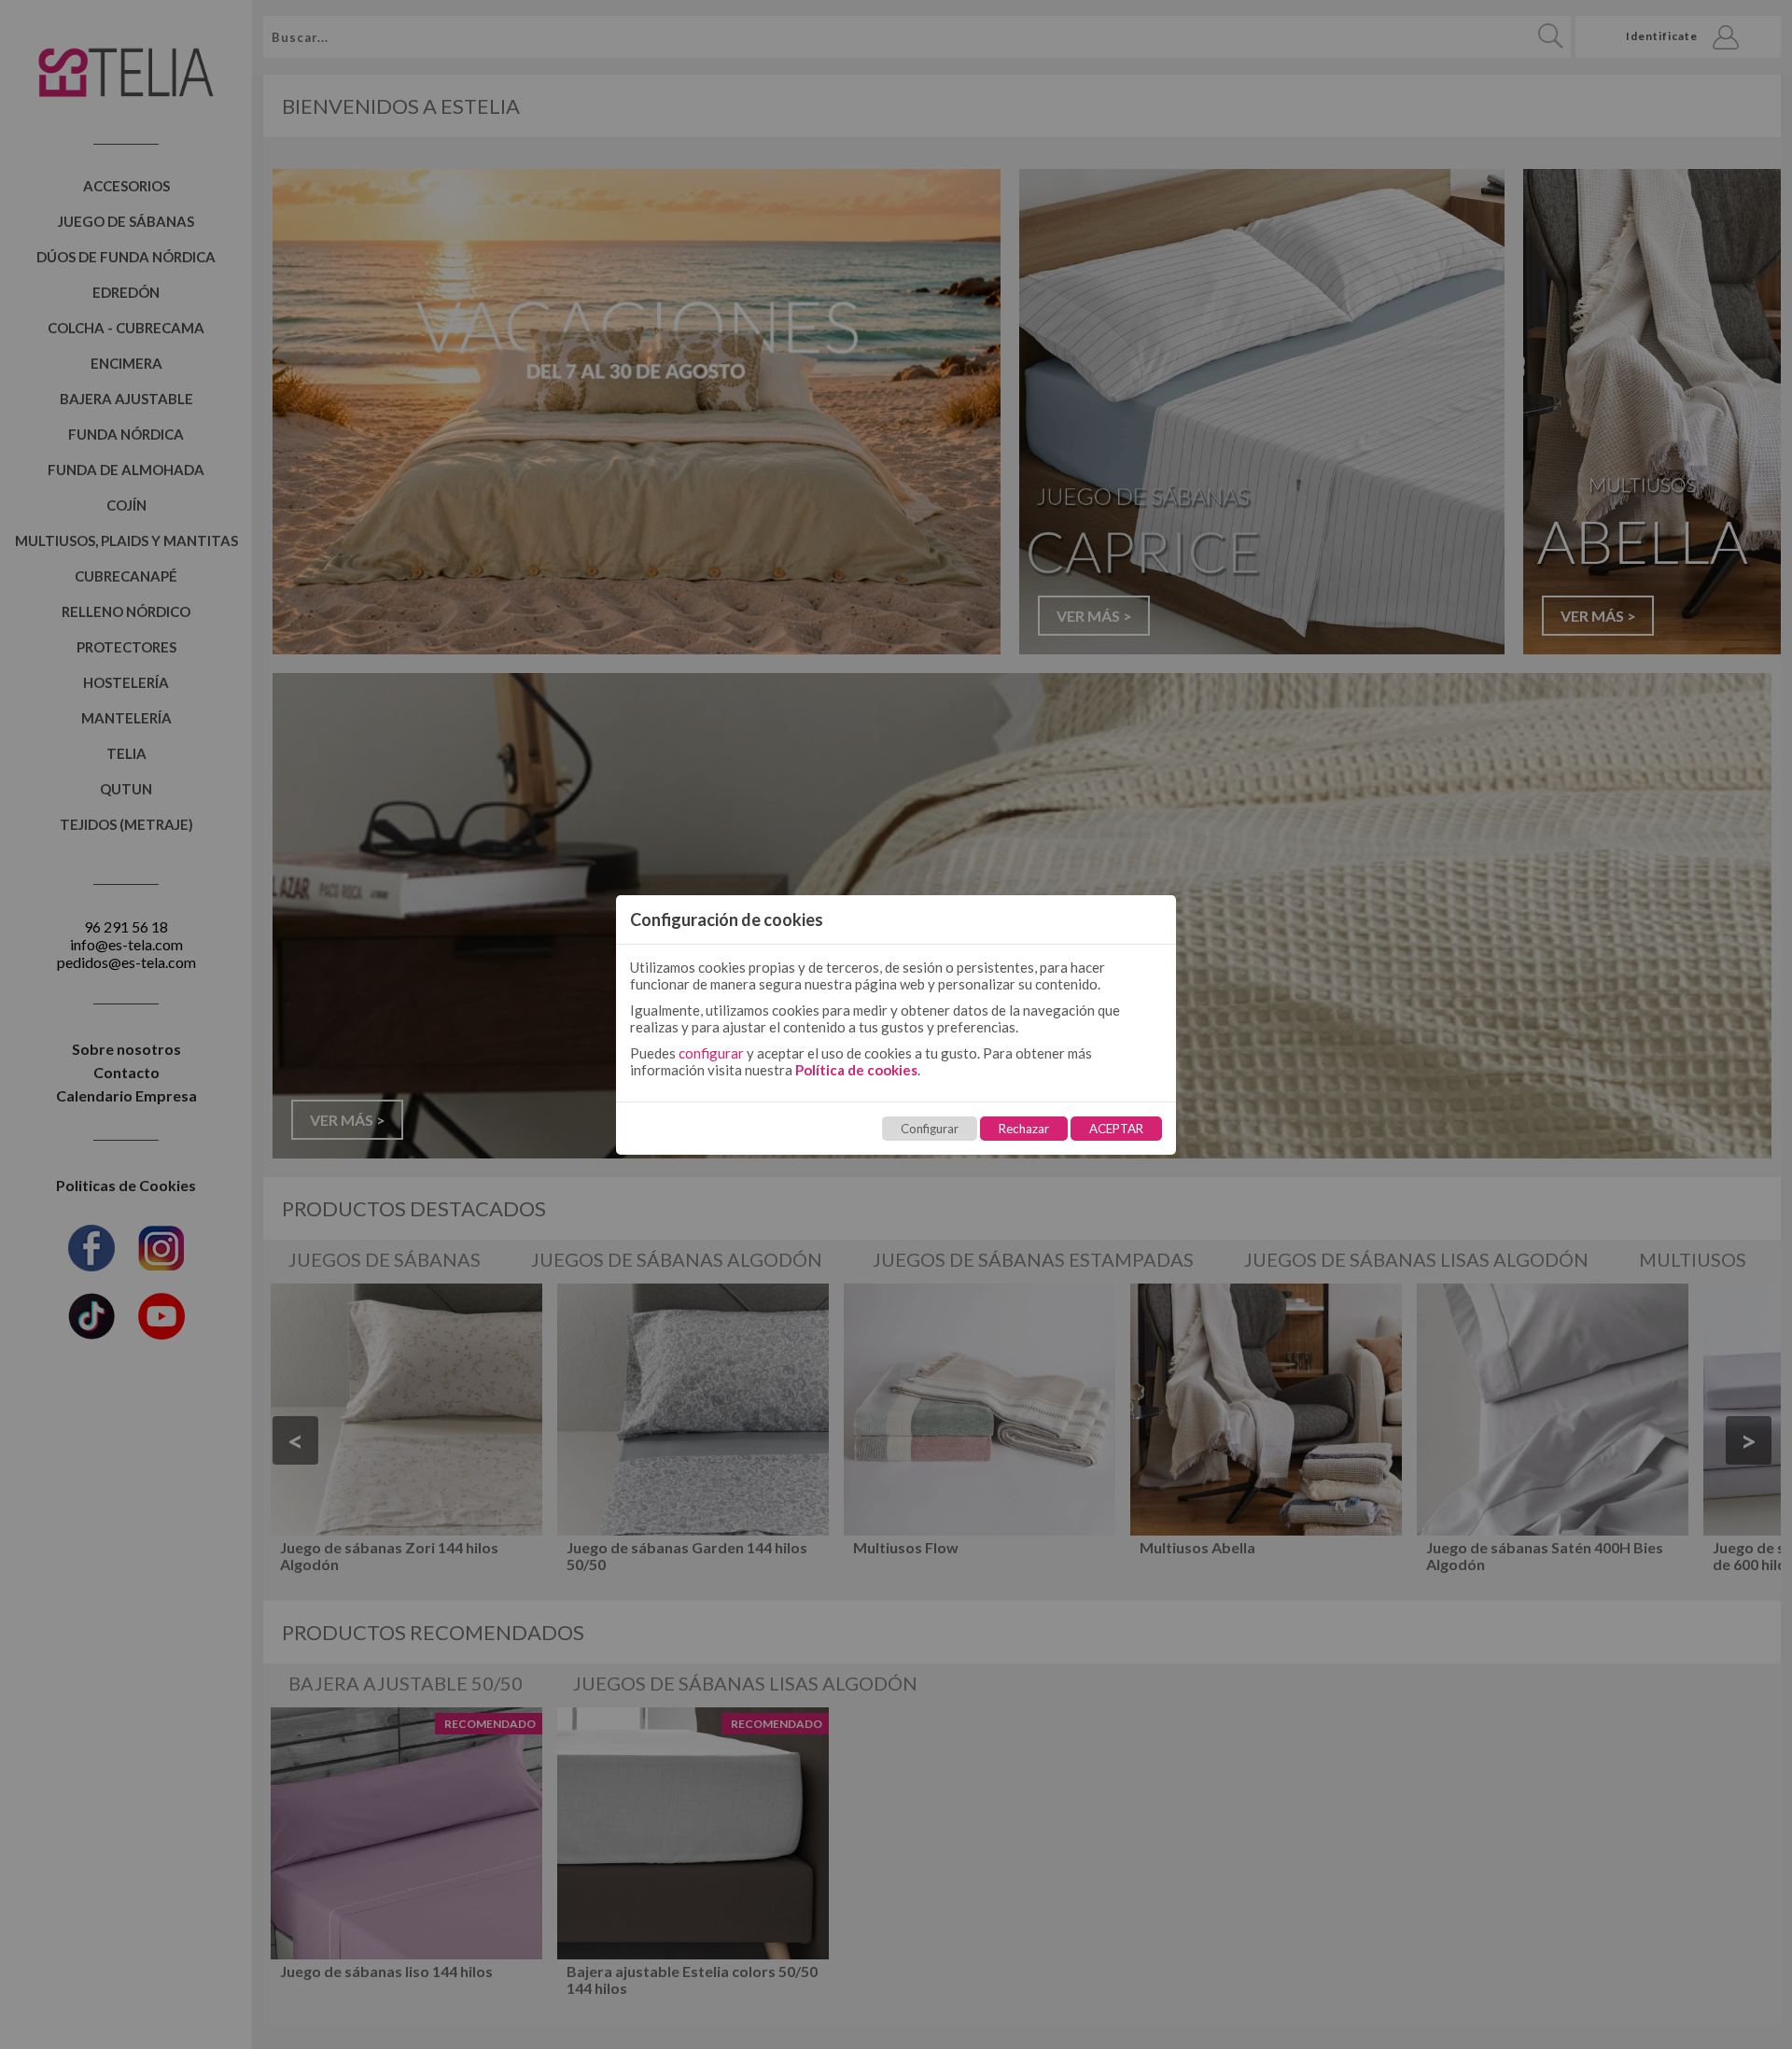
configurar (711, 1053)
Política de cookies (856, 1070)
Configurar (930, 1129)
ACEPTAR (1116, 1129)
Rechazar (1024, 1129)
